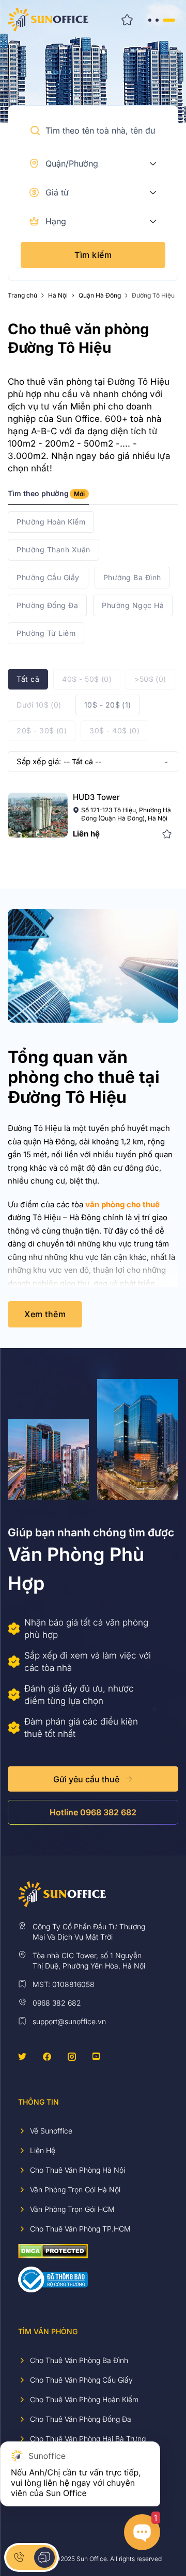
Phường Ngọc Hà (133, 605)
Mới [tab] (79, 494)
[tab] (48, 497)
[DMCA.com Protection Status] (53, 2250)
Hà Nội (58, 296)
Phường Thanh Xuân (53, 549)
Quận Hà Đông (100, 296)
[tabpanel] (93, 578)
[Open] (161, 20)
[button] (35, 130)
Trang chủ (22, 296)
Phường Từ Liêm (46, 633)
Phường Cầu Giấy (48, 577)
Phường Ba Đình (132, 577)
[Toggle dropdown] (153, 163)
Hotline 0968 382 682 (93, 1812)
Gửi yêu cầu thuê (86, 1779)
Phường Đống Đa (47, 605)
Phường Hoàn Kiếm (51, 522)
